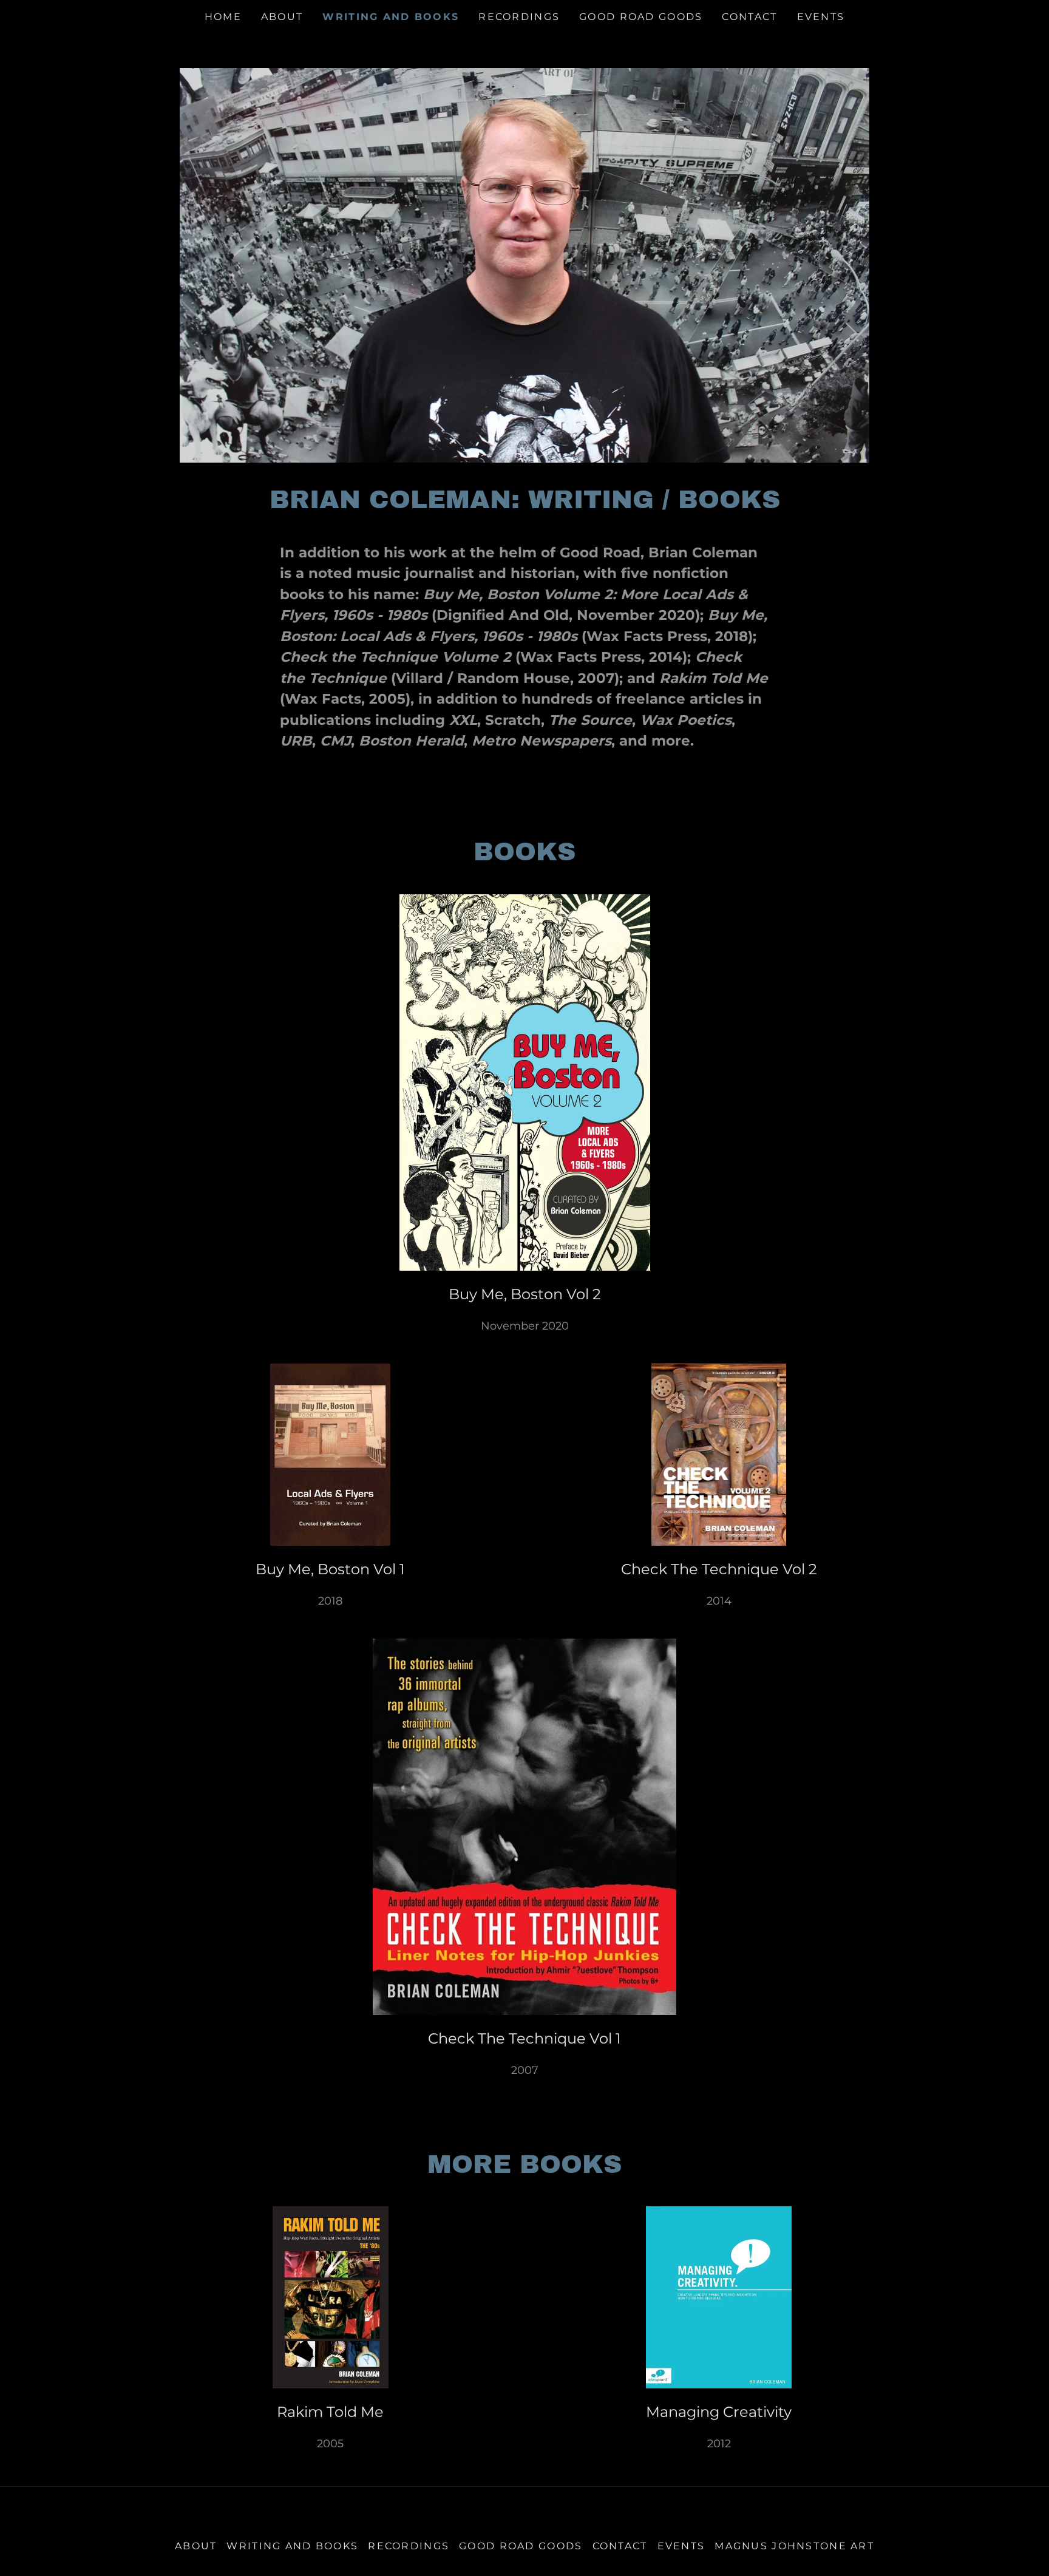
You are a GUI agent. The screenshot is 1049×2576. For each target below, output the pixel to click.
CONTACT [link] (749, 17)
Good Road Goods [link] (641, 17)
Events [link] (821, 17)
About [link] (282, 17)
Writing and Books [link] (391, 17)
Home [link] (223, 17)
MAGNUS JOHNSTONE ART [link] (794, 2546)
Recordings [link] (519, 17)
